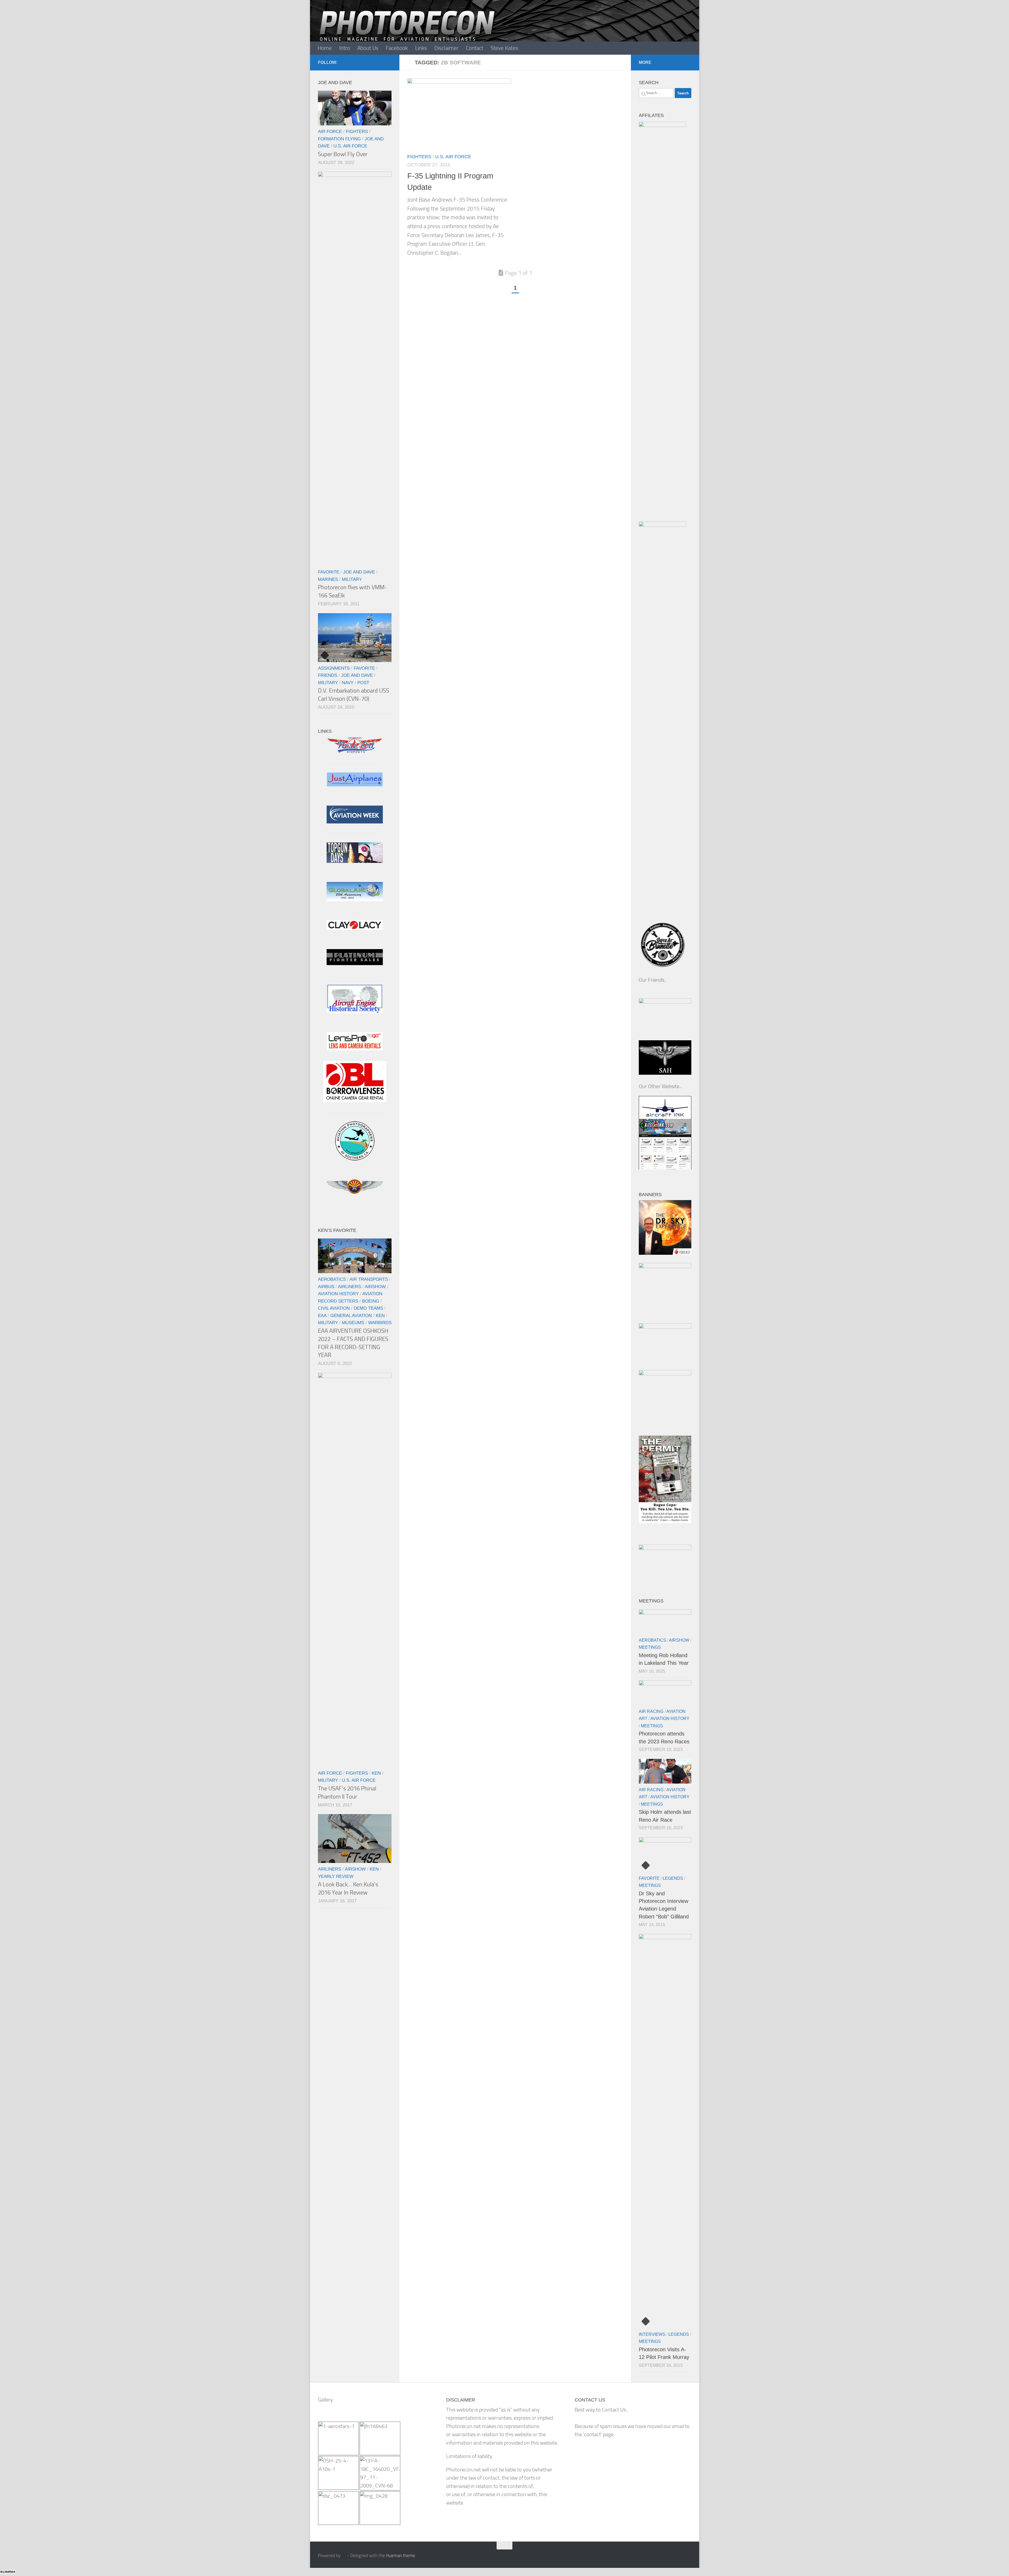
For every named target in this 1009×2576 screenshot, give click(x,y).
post (363, 683)
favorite (329, 572)
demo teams (368, 1308)
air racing (651, 1711)
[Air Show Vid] (355, 1012)
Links (421, 48)
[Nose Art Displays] (355, 752)
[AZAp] (355, 1192)
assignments (334, 668)
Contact (475, 48)
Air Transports (369, 1279)
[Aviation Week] (355, 822)
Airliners (349, 1287)
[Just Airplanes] (355, 785)
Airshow (375, 1287)
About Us (368, 48)
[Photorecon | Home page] (407, 32)
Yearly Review (336, 1876)
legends (673, 1878)
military (352, 579)
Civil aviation (334, 1308)
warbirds (380, 1323)
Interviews (652, 2334)
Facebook (397, 48)
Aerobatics (332, 1279)
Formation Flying (339, 139)
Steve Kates (504, 48)
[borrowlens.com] (355, 1100)
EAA (322, 1315)
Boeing (371, 1301)
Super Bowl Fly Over (343, 154)
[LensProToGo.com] (355, 1049)
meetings (650, 1647)
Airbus (326, 1287)
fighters (419, 157)
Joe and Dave (359, 572)
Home (325, 48)
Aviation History (338, 1294)
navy (348, 683)
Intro (345, 48)
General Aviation (351, 1315)
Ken (380, 1315)
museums (353, 1323)
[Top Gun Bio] (355, 861)
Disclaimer (446, 48)
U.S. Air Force (453, 157)
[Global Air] (355, 900)
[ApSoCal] (355, 1159)
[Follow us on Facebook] (388, 62)
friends (328, 675)
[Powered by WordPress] (344, 2556)
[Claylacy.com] (355, 928)
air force (330, 131)
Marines (328, 579)
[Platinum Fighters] (355, 963)
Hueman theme (401, 2555)
